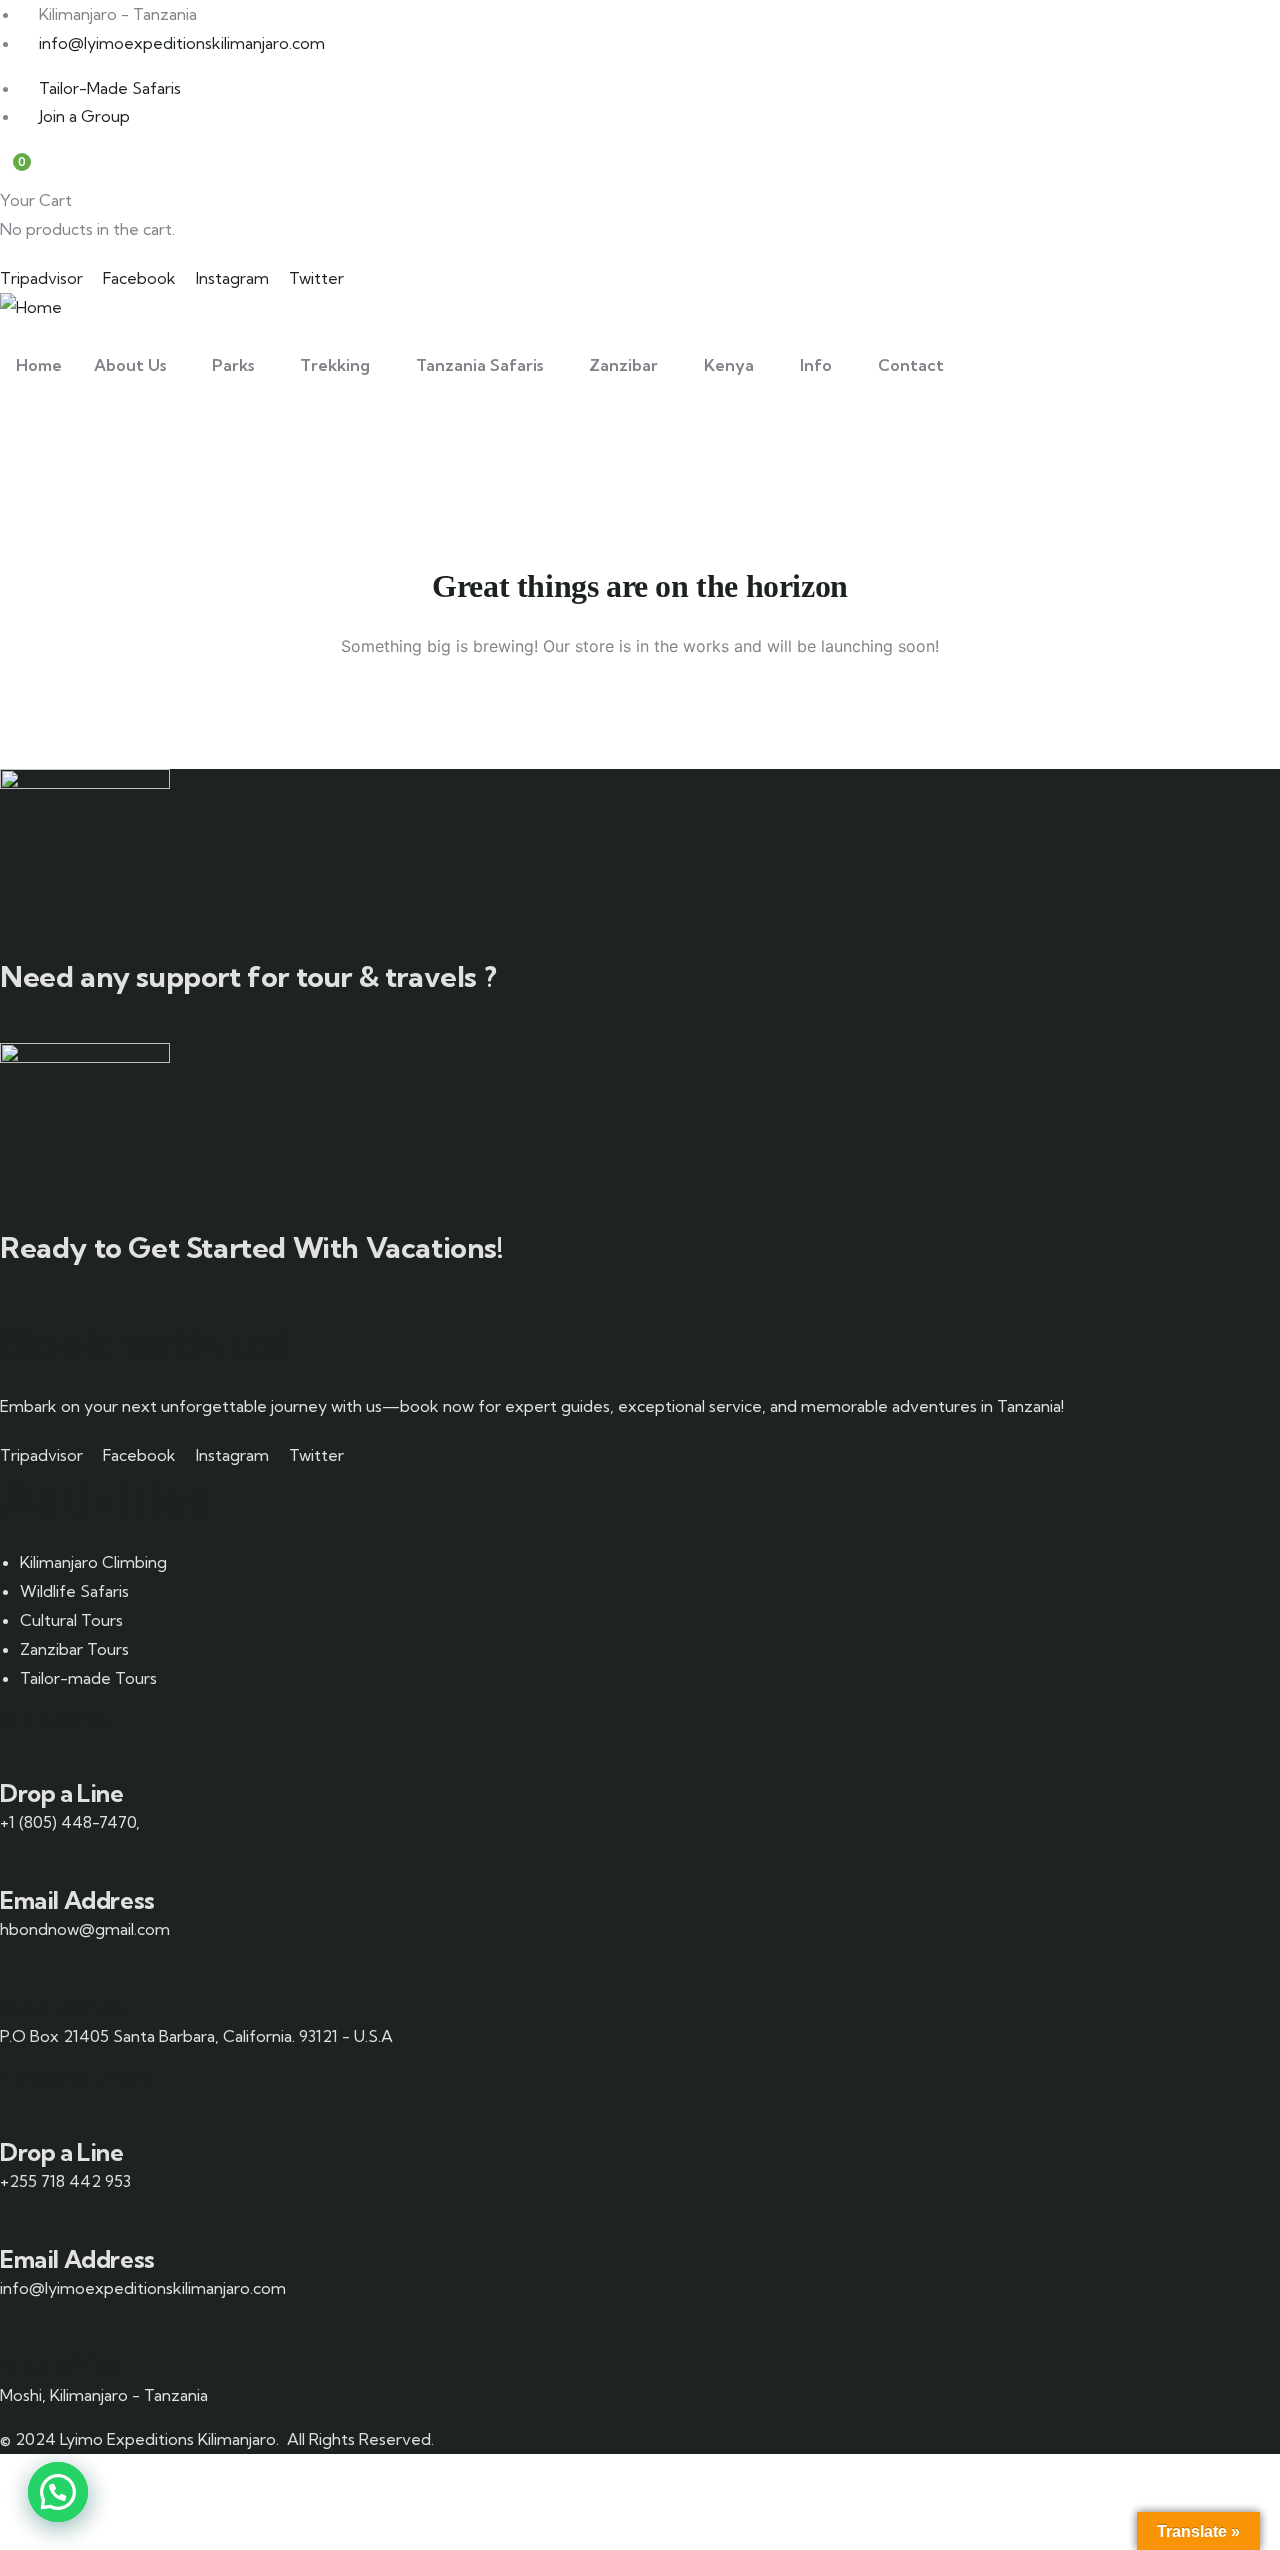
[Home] (31, 307)
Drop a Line (62, 1793)
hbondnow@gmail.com (85, 1929)
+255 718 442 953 (65, 2181)
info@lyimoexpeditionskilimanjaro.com (143, 2288)
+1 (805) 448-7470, (70, 1822)
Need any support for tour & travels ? (248, 976)
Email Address (77, 1900)
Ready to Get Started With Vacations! (252, 1247)
